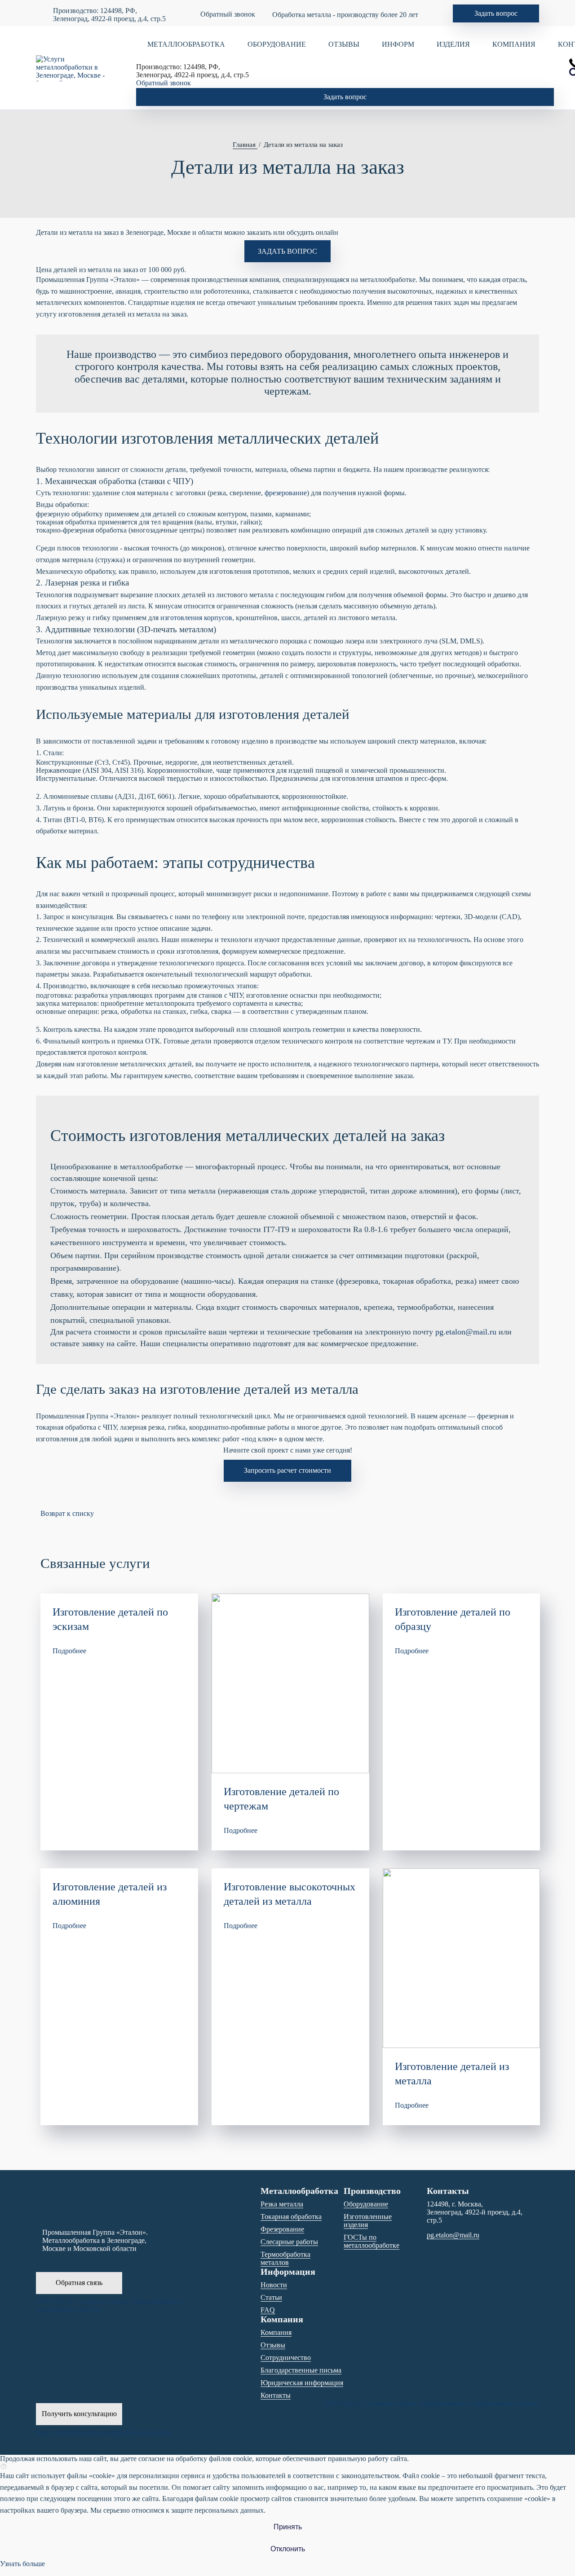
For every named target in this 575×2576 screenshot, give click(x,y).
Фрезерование (282, 2229)
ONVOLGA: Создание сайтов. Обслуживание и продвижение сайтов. (110, 2305)
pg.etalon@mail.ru (466, 1332)
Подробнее (69, 1651)
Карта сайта (54, 2433)
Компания (276, 2332)
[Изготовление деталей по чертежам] (290, 1683)
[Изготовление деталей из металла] (462, 1958)
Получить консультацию (79, 2414)
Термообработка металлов (285, 2258)
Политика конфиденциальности (122, 2433)
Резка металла (282, 2204)
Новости (274, 2285)
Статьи (271, 2297)
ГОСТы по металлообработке (372, 2241)
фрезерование (286, 493)
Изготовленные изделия (368, 2221)
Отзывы (273, 2345)
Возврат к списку (67, 1513)
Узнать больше (22, 2564)
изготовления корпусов (196, 618)
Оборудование (366, 2204)
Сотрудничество (286, 2358)
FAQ (268, 2310)
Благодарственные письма (301, 2370)
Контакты (276, 2395)
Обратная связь (79, 2283)
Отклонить (288, 2549)
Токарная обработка (291, 2217)
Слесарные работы (289, 2242)
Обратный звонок (228, 14)
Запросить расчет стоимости (287, 1470)
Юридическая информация (302, 2383)
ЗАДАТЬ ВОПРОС (287, 251)
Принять (288, 2527)
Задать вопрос (496, 13)
